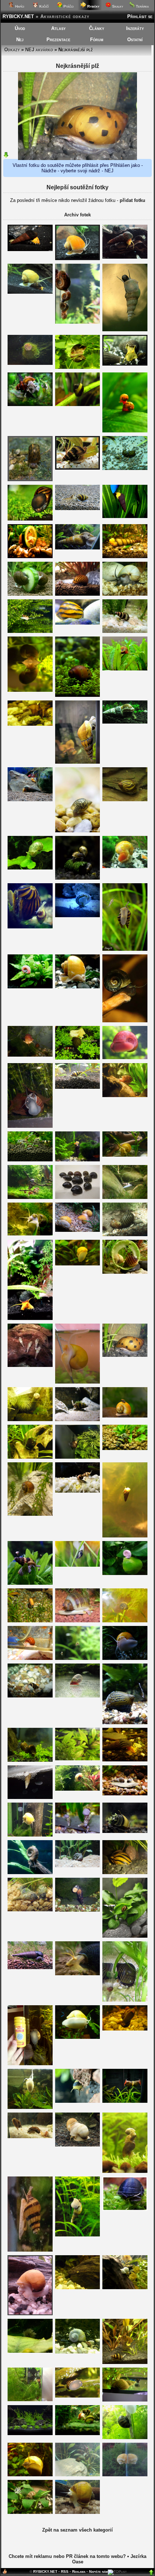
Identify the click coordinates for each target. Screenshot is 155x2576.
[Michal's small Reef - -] (78, 916)
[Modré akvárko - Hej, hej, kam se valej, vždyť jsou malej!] (125, 2000)
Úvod (20, 28)
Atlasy (58, 28)
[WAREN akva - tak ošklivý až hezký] (78, 1658)
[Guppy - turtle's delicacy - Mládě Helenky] (125, 1197)
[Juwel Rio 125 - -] (125, 1872)
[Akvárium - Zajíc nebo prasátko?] (125, 364)
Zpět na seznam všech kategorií (77, 2530)
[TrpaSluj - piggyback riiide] (30, 927)
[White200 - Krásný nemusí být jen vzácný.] (125, 1058)
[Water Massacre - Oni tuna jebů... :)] (78, 2145)
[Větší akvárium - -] (78, 2512)
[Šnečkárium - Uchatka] (30, 868)
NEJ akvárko (39, 50)
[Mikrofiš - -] (125, 1235)
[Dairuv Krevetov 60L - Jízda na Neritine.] (78, 1457)
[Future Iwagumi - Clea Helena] (30, 631)
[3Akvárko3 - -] (30, 2250)
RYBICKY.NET (18, 16)
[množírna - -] (78, 367)
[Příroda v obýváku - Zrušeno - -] (125, 1355)
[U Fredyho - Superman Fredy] (30, 2107)
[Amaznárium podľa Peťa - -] (125, 2029)
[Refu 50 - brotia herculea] (78, 548)
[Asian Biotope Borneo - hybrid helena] (125, 949)
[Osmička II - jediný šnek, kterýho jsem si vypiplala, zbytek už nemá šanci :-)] (125, 669)
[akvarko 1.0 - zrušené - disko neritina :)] (125, 1723)
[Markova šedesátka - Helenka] (125, 631)
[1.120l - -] (78, 1832)
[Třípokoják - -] (30, 1055)
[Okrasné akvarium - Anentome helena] (30, 1696)
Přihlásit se (140, 16)
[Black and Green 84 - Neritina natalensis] (78, 1058)
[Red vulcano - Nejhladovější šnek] (125, 866)
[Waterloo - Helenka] (30, 2400)
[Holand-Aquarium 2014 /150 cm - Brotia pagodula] (30, 404)
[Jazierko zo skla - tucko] (30, 363)
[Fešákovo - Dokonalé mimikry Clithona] (30, 1457)
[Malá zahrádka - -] (125, 1936)
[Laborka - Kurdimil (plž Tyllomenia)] (78, 1974)
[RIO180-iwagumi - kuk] (30, 2433)
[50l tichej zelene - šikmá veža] (125, 2171)
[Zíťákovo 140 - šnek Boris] (30, 1234)
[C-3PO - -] (78, 623)
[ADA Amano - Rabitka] (125, 257)
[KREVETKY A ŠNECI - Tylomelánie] (30, 249)
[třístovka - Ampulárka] (78, 1264)
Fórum (97, 40)
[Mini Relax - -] (125, 1021)
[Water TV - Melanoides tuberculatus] (125, 330)
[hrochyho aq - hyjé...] (125, 1416)
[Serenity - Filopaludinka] (30, 2475)
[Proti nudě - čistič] (30, 1658)
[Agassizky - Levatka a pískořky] (30, 1910)
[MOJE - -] (30, 1835)
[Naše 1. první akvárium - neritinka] (78, 594)
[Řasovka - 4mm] (78, 831)
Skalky (117, 6)
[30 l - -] (30, 1318)
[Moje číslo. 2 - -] (30, 1760)
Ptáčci (68, 6)
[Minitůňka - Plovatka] (30, 690)
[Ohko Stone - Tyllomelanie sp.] (30, 800)
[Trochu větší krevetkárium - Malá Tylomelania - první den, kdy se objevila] (125, 1536)
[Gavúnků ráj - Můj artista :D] (78, 762)
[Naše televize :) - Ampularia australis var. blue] (78, 2352)
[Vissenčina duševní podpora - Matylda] (125, 1760)
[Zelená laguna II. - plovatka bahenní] (125, 2400)
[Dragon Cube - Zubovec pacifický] (125, 2209)
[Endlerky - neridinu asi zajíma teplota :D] (125, 2437)
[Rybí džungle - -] (78, 1197)
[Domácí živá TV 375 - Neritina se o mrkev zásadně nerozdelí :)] (30, 1621)
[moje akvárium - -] (125, 594)
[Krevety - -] (125, 1095)
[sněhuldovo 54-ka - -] (30, 724)
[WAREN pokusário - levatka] (78, 1759)
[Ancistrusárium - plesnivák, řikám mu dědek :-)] (78, 1696)
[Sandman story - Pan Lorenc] (30, 1872)
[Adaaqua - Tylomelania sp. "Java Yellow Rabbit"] (125, 722)
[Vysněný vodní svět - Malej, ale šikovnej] (30, 480)
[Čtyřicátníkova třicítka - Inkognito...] (78, 2433)
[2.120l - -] (78, 1160)
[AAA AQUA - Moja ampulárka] (78, 2037)
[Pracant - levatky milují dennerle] (78, 878)
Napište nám (98, 2571)
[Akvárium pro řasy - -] (30, 1514)
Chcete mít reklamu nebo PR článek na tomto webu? (67, 2556)
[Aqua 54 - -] (125, 1658)
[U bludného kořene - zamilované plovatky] (125, 2288)
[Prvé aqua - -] (30, 556)
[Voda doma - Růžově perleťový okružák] (30, 987)
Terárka (142, 6)
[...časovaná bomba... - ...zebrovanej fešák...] (78, 2396)
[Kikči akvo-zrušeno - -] (78, 1382)
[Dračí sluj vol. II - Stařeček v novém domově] (78, 1866)
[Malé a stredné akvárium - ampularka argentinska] (125, 2475)
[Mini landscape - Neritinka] (78, 695)
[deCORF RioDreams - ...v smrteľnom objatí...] (125, 1448)
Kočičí (43, 6)
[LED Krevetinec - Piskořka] (78, 2235)
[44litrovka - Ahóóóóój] (30, 1126)
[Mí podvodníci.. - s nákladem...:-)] (125, 1621)
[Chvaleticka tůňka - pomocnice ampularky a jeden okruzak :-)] (125, 1272)
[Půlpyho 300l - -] (78, 1910)
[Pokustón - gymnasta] (30, 1583)
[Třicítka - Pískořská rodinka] (30, 1365)
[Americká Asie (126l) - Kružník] (78, 1789)
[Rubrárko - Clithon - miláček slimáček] (125, 1831)
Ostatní (135, 40)
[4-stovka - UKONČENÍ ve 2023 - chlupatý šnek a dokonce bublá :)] (30, 2351)
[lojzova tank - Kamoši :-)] (30, 292)
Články (97, 28)
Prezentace (58, 40)
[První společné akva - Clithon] (78, 2101)
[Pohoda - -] (125, 516)
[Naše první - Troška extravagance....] (125, 800)
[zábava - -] (125, 1155)
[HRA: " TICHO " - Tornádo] (78, 987)
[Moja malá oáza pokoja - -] (125, 2362)
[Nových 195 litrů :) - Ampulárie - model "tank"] (30, 2064)
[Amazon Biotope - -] (78, 1419)
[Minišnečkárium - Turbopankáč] (30, 2512)
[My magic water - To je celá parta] (78, 1230)
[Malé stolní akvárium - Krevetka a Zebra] (125, 2101)
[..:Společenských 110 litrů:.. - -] (78, 468)
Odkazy (12, 50)
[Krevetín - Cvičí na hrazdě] (30, 1197)
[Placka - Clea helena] (30, 1160)
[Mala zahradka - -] (30, 519)
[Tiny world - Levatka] (78, 1565)
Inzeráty (135, 28)
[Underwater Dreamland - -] (125, 1794)
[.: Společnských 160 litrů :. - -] (78, 258)
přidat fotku (132, 200)
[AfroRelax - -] (30, 1797)
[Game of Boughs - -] (78, 2288)
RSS (65, 2571)
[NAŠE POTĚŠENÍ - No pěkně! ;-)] (125, 468)
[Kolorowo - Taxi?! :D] (78, 322)
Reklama (79, 2571)
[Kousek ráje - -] (78, 1087)
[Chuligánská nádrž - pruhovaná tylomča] (125, 556)
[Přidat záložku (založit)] (5, 2573)
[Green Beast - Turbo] (78, 2475)
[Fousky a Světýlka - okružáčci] (125, 431)
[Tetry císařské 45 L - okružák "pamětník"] (125, 1573)
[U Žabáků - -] (78, 1491)
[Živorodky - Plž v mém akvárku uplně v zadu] (78, 1621)
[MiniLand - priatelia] (78, 508)
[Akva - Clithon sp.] (78, 404)
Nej (20, 40)
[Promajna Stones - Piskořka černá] (30, 1967)
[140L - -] (30, 2137)
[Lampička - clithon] (30, 1419)
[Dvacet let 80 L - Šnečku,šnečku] (30, 2314)
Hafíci (19, 6)
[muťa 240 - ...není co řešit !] (30, 594)
